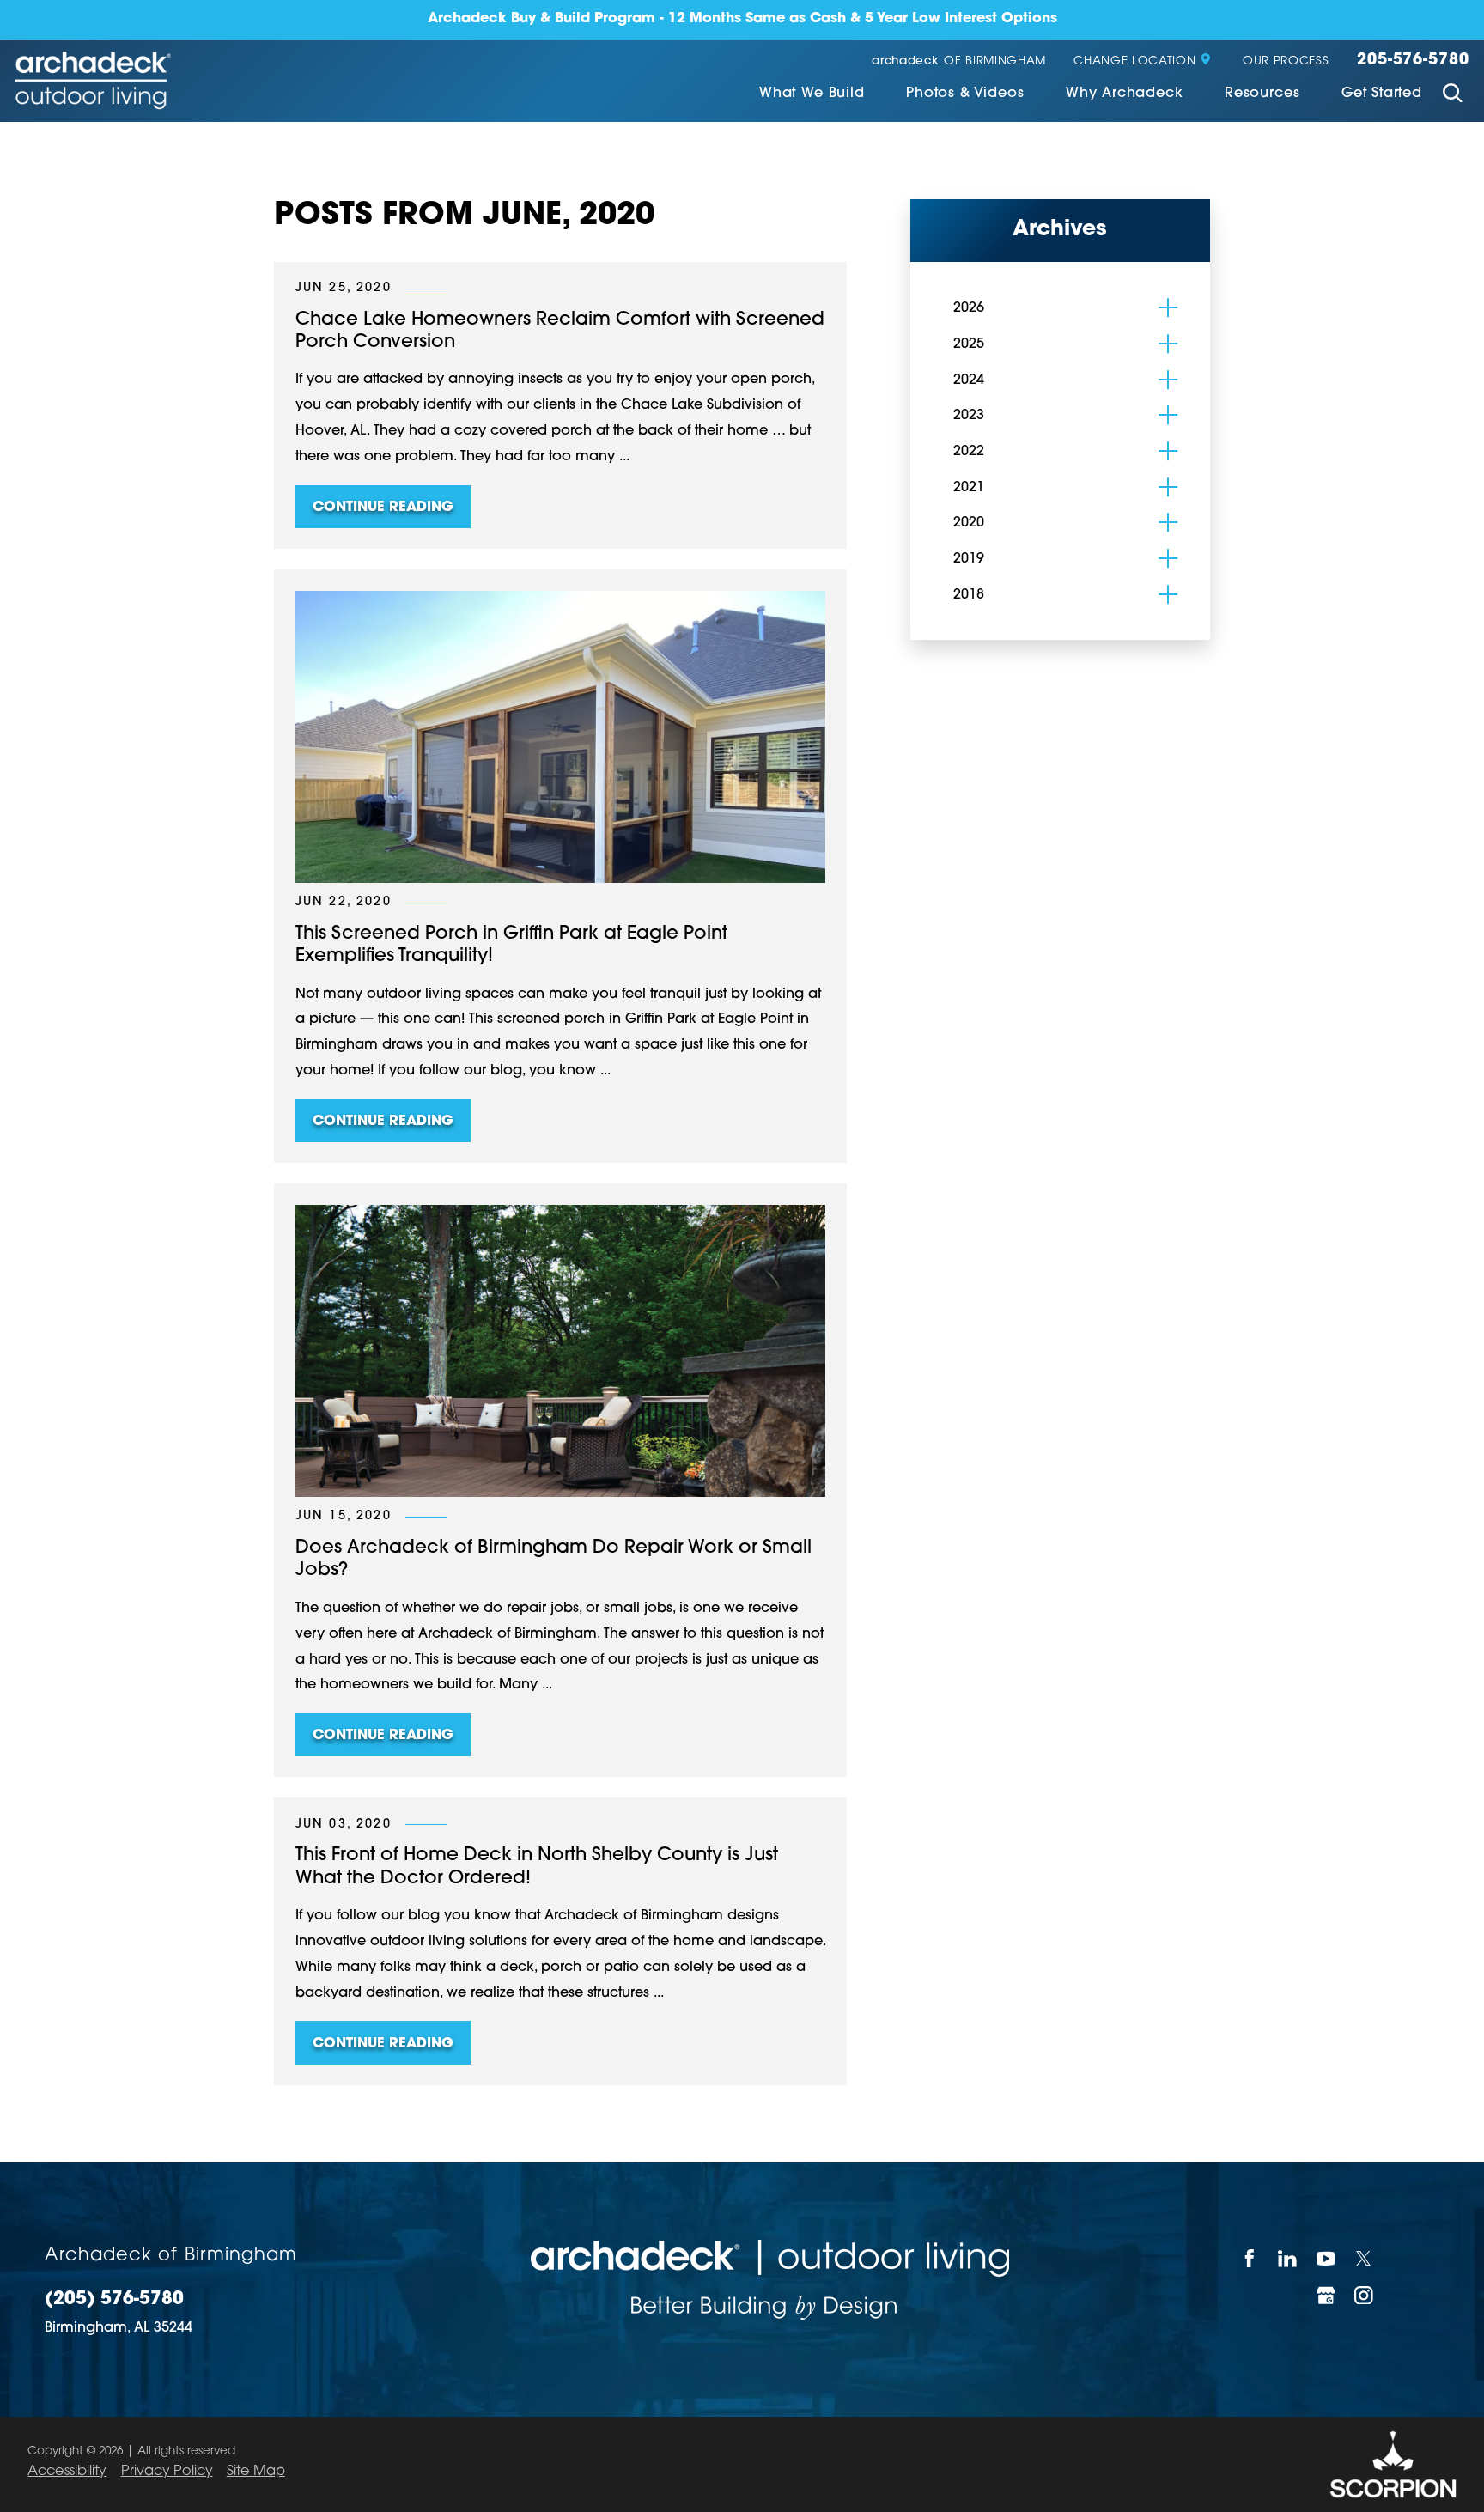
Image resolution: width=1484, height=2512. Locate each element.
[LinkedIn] (1289, 2258)
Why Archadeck (1125, 94)
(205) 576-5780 (114, 2300)
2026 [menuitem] (969, 308)
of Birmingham (959, 61)
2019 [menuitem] (969, 559)
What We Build (812, 94)
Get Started (1382, 94)
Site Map (256, 2472)
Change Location (1134, 61)
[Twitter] (1365, 2258)
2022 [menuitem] (969, 452)
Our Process (1286, 61)
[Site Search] (1453, 95)
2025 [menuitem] (969, 344)
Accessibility (67, 2472)
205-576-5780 (1413, 61)
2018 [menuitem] (969, 595)
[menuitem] (812, 95)
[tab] (1168, 307)
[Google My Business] (1326, 2295)
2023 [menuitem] (969, 416)
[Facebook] (1250, 2258)
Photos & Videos (965, 94)
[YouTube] (1326, 2258)
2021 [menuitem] (969, 488)
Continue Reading (383, 508)
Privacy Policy (167, 2472)
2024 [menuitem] (969, 380)
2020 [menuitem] (969, 523)
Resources (1262, 94)
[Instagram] (1365, 2295)
